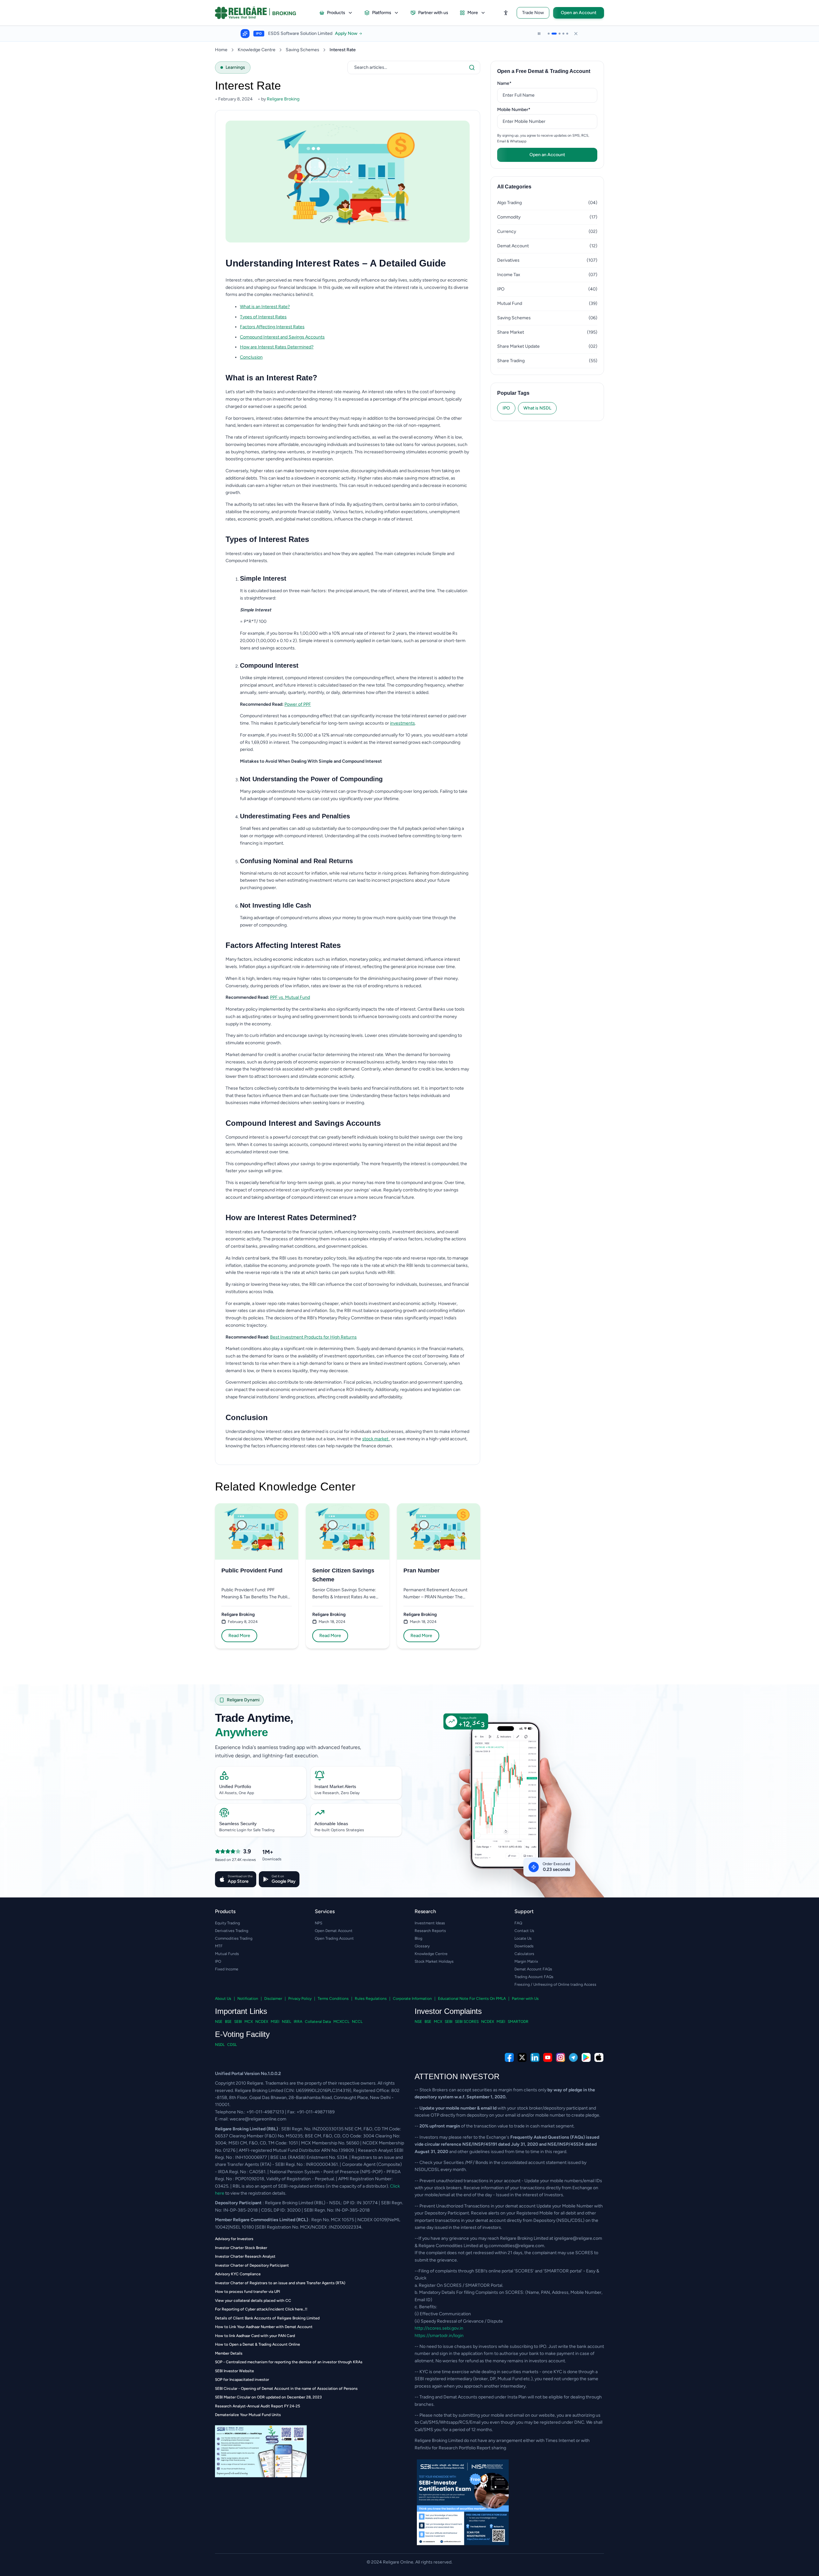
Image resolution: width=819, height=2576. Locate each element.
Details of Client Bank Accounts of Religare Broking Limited (267, 2318)
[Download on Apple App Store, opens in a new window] (599, 2057)
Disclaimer (273, 1999)
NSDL (220, 2045)
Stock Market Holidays (434, 1961)
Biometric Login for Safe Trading (247, 1830)
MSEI (275, 2022)
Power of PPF (298, 704)
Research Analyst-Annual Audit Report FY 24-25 (258, 2406)
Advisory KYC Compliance (238, 2274)
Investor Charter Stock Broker (241, 2248)
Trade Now (533, 13)
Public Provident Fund (252, 1570)
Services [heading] (325, 1911)
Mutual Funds (227, 1954)
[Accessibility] (506, 13)
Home (221, 50)
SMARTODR (518, 2022)
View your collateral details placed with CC (253, 2301)
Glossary (422, 1946)
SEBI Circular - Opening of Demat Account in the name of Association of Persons (286, 2389)
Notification (248, 1999)
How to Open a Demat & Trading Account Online (258, 2344)
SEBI (238, 2022)
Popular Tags (513, 393)
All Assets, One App (237, 1793)
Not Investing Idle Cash (275, 905)
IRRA (298, 2022)
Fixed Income (227, 1969)
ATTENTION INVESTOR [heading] (457, 2076)
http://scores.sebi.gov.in (439, 2328)
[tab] (549, 34)
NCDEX (262, 2022)
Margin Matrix (526, 1961)
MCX (249, 2022)
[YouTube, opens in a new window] (548, 2057)
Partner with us (433, 13)
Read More (239, 1636)
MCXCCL (341, 2022)
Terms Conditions (333, 1999)
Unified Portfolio (235, 1786)
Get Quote (390, 34)
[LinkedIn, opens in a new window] (535, 2057)
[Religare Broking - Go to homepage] (261, 13)
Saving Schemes (302, 50)
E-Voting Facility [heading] (242, 2034)
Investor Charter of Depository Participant (252, 2265)
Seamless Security (238, 1824)
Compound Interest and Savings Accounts (282, 337)
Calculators (524, 1954)
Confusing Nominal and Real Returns (296, 861)
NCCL (357, 2022)
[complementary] (409, 2057)
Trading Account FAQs (534, 1977)
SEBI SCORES (467, 2022)
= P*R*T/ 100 (253, 621)
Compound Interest (269, 665)
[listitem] (355, 307)
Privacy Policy (300, 1999)
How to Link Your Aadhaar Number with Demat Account (264, 2327)
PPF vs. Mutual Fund (290, 997)
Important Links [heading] (241, 2011)
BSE (228, 2022)
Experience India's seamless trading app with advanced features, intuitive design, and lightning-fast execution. (288, 1751)
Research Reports (430, 1931)
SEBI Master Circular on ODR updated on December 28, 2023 (268, 2397)
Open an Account (579, 13)
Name (514, 83)
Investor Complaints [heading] (448, 2011)
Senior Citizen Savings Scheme (343, 1575)
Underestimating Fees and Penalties (295, 816)
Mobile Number (524, 109)
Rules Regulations (371, 1999)
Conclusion (251, 357)
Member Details (229, 2353)
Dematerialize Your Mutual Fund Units (248, 2415)
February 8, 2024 (243, 1622)
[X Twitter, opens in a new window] (522, 2057)
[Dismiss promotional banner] (576, 34)
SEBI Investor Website (235, 2371)
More (473, 13)
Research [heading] (425, 1911)
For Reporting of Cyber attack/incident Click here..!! (261, 2309)
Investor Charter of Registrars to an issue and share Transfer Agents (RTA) (280, 2283)
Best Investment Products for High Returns (313, 1337)
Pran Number (421, 1570)
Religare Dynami (243, 1700)
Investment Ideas (430, 1923)
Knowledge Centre (257, 50)
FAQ (518, 1923)
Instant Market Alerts (335, 1786)
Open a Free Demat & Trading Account (544, 71)
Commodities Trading (234, 1938)
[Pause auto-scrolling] (539, 34)
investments (402, 723)
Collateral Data (318, 2022)
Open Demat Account (334, 1931)
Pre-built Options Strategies (339, 1830)
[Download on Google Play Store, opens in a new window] (586, 2057)
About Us (223, 1999)
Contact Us (524, 1931)
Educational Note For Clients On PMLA (472, 1999)
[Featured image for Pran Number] (439, 1531)
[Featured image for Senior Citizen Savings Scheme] (347, 1531)
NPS (318, 1923)
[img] (511, 1809)
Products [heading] (225, 1911)
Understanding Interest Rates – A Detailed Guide (336, 263)
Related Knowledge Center (285, 1487)
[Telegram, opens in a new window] (573, 2057)
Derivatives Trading (232, 1931)
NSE (219, 2022)
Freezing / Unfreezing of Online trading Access (555, 1984)
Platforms (382, 13)
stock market (376, 1439)
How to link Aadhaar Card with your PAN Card (255, 2336)
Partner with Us (525, 1999)
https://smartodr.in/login (439, 2336)
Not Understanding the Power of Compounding (311, 779)
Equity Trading (227, 1923)
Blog (418, 1938)
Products (336, 13)
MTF (219, 1946)
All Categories (514, 187)
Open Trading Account (334, 1938)
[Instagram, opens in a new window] (561, 2057)
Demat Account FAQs (533, 1969)
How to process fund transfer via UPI (247, 2292)
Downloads (524, 1946)
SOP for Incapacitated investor (242, 2380)
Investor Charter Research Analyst (245, 2256)
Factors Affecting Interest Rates (272, 327)
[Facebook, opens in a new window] (509, 2057)
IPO (506, 408)
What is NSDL (537, 408)
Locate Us (523, 1938)
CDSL (232, 2045)
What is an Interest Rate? (265, 307)
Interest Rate (343, 50)
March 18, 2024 (332, 1622)
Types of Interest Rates (263, 317)
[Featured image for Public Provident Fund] (257, 1531)
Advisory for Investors (234, 2239)
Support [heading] (524, 1911)
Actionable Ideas (331, 1824)
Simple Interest (263, 578)
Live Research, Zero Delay (337, 1793)
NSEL (286, 2022)
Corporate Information (412, 1999)
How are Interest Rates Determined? (277, 347)
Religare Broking (238, 1614)
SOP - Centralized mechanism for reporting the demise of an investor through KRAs (289, 2362)
